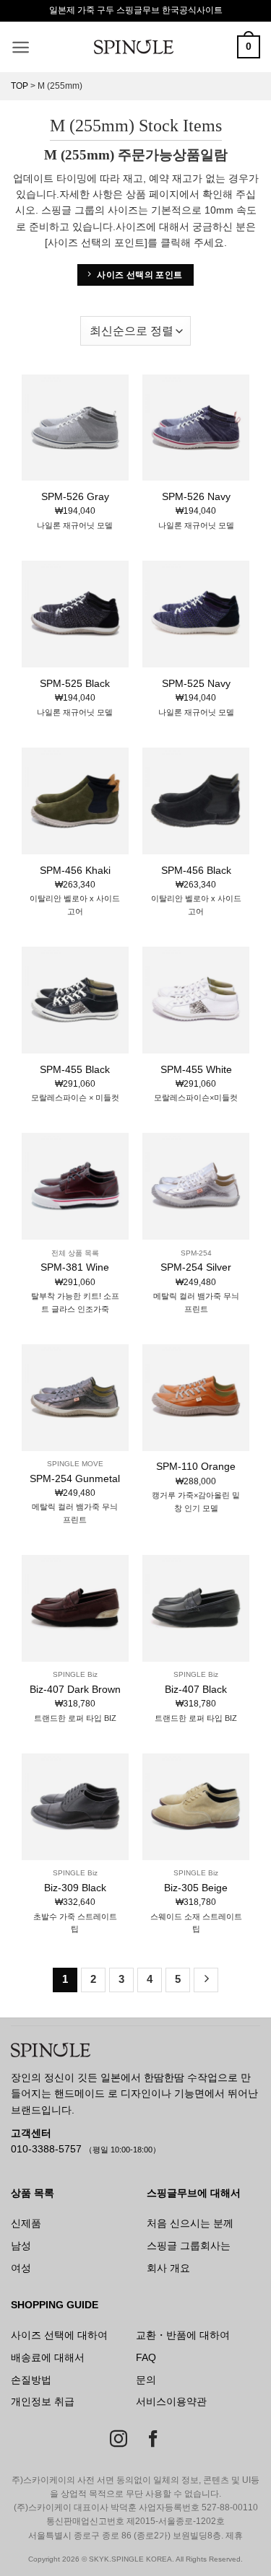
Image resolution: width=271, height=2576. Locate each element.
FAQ (146, 2357)
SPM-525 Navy (196, 684)
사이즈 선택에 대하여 (59, 2335)
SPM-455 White (196, 1070)
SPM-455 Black (75, 1070)
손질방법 (31, 2380)
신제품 (26, 2223)
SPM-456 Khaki (75, 871)
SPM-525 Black (75, 684)
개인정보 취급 (43, 2401)
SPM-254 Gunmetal (75, 1479)
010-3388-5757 (48, 2149)
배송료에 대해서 (48, 2357)
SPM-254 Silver (196, 1267)
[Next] (206, 1980)
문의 (146, 2380)
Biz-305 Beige (196, 1888)
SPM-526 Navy (196, 497)
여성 (21, 2268)
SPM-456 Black (196, 871)
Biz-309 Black (75, 1888)
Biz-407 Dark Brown (75, 1690)
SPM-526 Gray (75, 497)
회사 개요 (168, 2268)
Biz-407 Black (196, 1690)
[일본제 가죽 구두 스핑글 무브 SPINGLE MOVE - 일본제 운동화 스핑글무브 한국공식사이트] (134, 47)
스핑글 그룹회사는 (189, 2246)
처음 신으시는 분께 (190, 2223)
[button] (21, 47)
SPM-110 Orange (196, 1467)
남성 (21, 2246)
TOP (20, 86)
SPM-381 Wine (75, 1267)
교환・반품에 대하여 (183, 2335)
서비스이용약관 (171, 2401)
